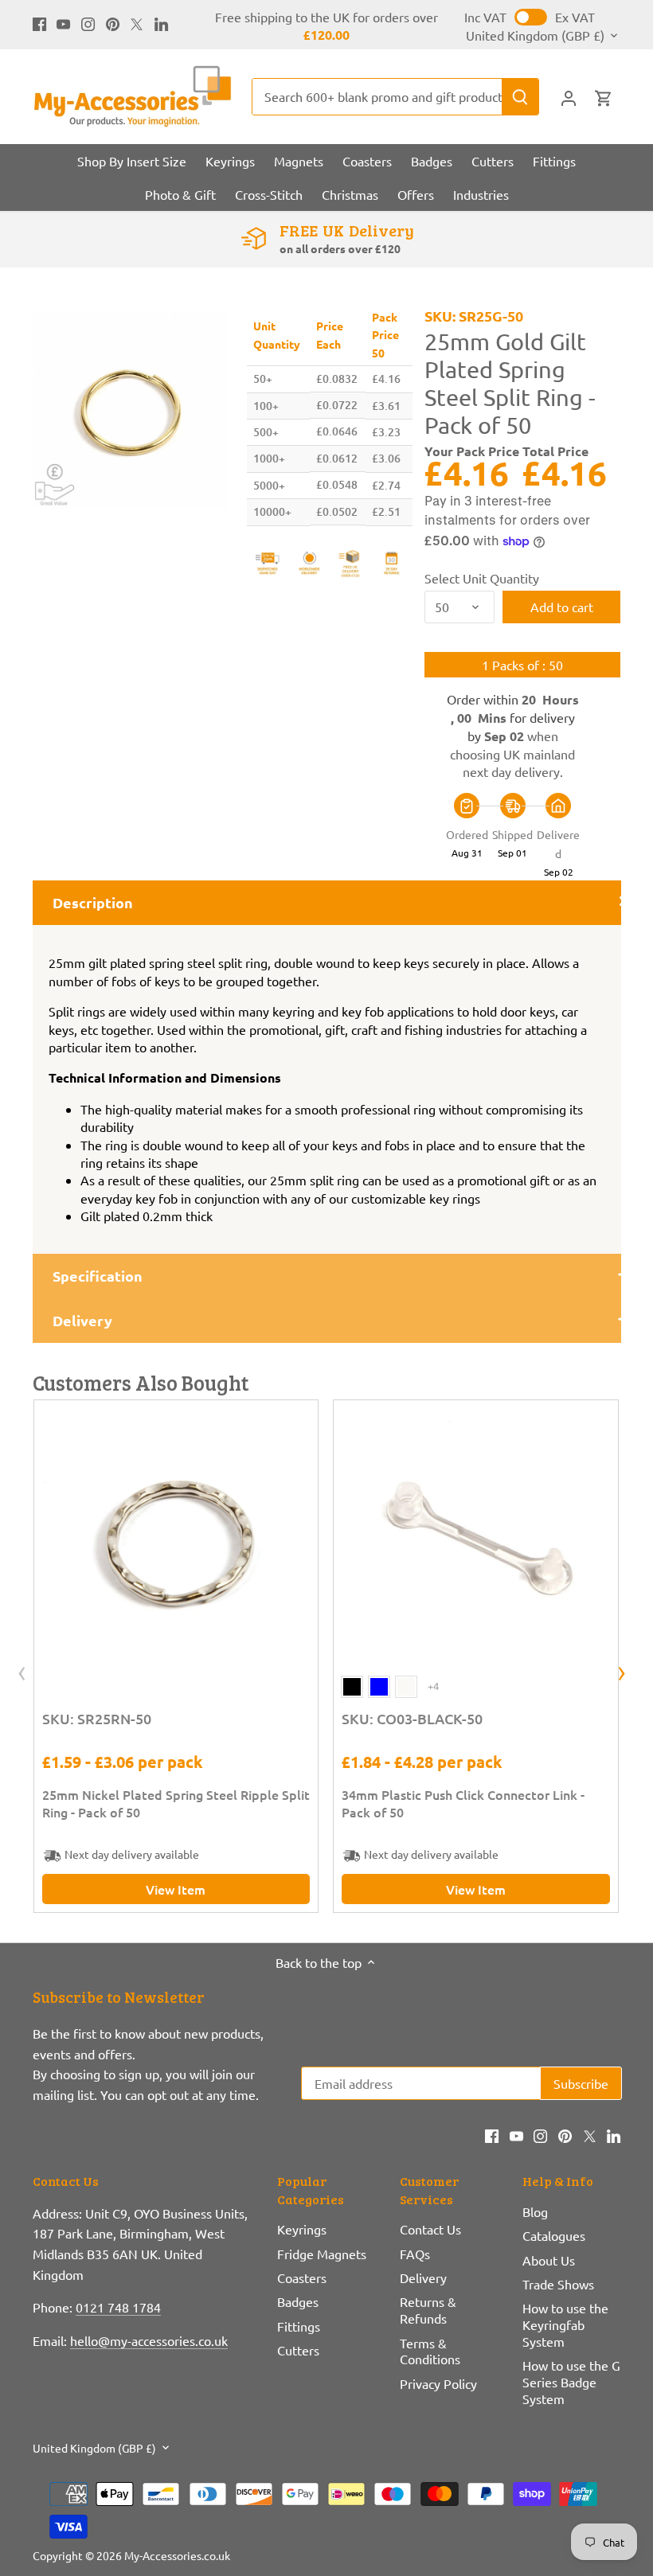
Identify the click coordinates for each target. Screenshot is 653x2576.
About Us (549, 2260)
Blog (535, 2211)
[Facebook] (39, 22)
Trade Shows (558, 2284)
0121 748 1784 (118, 2307)
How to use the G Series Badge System (571, 2382)
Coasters (302, 2277)
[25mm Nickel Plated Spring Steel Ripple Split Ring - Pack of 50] (176, 1542)
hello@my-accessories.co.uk (149, 2340)
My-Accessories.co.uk (177, 2555)
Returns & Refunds (428, 2310)
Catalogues (554, 2235)
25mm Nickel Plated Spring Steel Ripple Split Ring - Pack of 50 (176, 1803)
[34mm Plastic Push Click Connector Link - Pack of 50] (476, 1542)
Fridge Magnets (322, 2254)
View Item (176, 1889)
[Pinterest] (113, 22)
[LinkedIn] (161, 22)
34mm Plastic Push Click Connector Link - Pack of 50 (463, 1803)
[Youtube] (63, 22)
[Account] (569, 97)
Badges (298, 2301)
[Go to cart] (604, 97)
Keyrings (302, 2229)
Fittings (299, 2326)
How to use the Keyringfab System (565, 2324)
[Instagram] (88, 22)
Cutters (298, 2350)
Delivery (423, 2277)
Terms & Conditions (430, 2351)
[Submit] (520, 97)
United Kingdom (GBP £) (535, 35)
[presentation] (22, 1674)
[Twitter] (137, 22)
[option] (131, 410)
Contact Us (430, 2229)
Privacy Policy (438, 2383)
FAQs (415, 2254)
